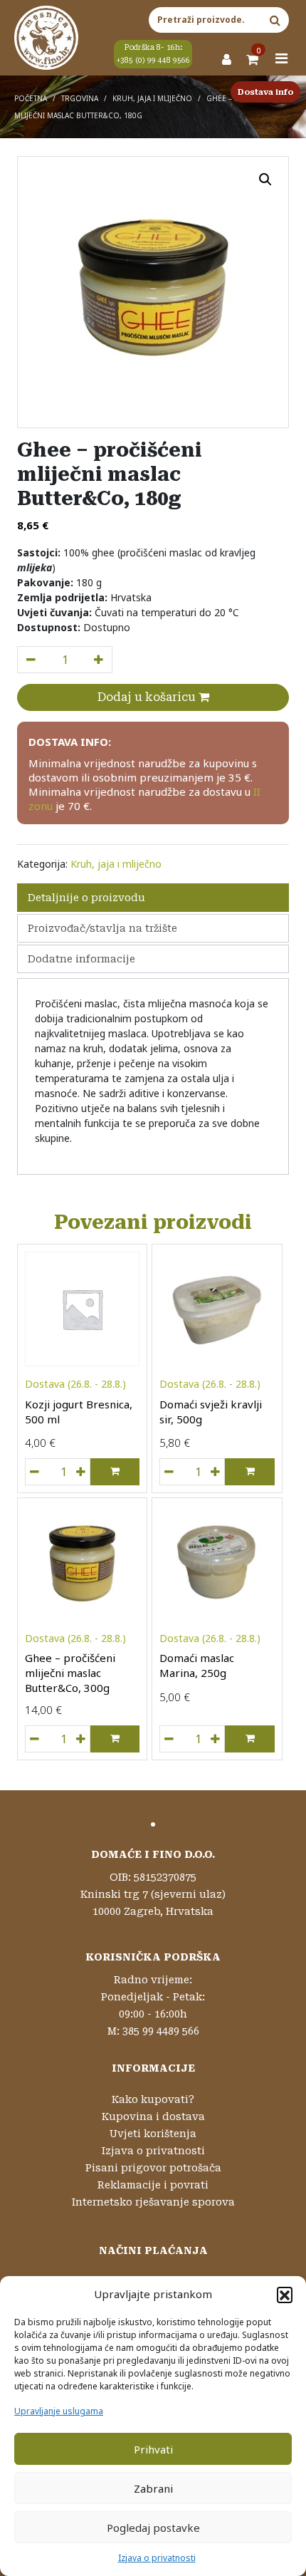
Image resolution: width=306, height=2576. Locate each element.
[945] (169, 1739)
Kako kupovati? (153, 2099)
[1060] (169, 1472)
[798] (31, 660)
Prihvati (153, 2449)
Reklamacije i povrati (153, 2185)
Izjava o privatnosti (157, 2558)
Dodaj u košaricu (148, 697)
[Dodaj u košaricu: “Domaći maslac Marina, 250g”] (249, 1739)
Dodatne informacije (81, 959)
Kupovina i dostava (153, 2117)
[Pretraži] (275, 20)
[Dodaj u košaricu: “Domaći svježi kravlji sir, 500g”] (249, 1472)
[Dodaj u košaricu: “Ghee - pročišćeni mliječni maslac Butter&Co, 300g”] (115, 1739)
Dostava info (265, 92)
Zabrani (153, 2488)
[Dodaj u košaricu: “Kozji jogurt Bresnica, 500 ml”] (115, 1472)
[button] (285, 2295)
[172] (34, 1739)
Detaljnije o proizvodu (86, 898)
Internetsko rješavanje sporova (153, 2202)
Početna (31, 98)
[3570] (34, 1472)
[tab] (153, 898)
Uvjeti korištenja (153, 2134)
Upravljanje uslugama (59, 2411)
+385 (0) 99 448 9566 (153, 60)
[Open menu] (282, 58)
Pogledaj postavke (153, 2528)
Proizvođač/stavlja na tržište (102, 928)
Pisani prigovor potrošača (153, 2168)
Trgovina (80, 98)
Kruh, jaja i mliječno (152, 98)
